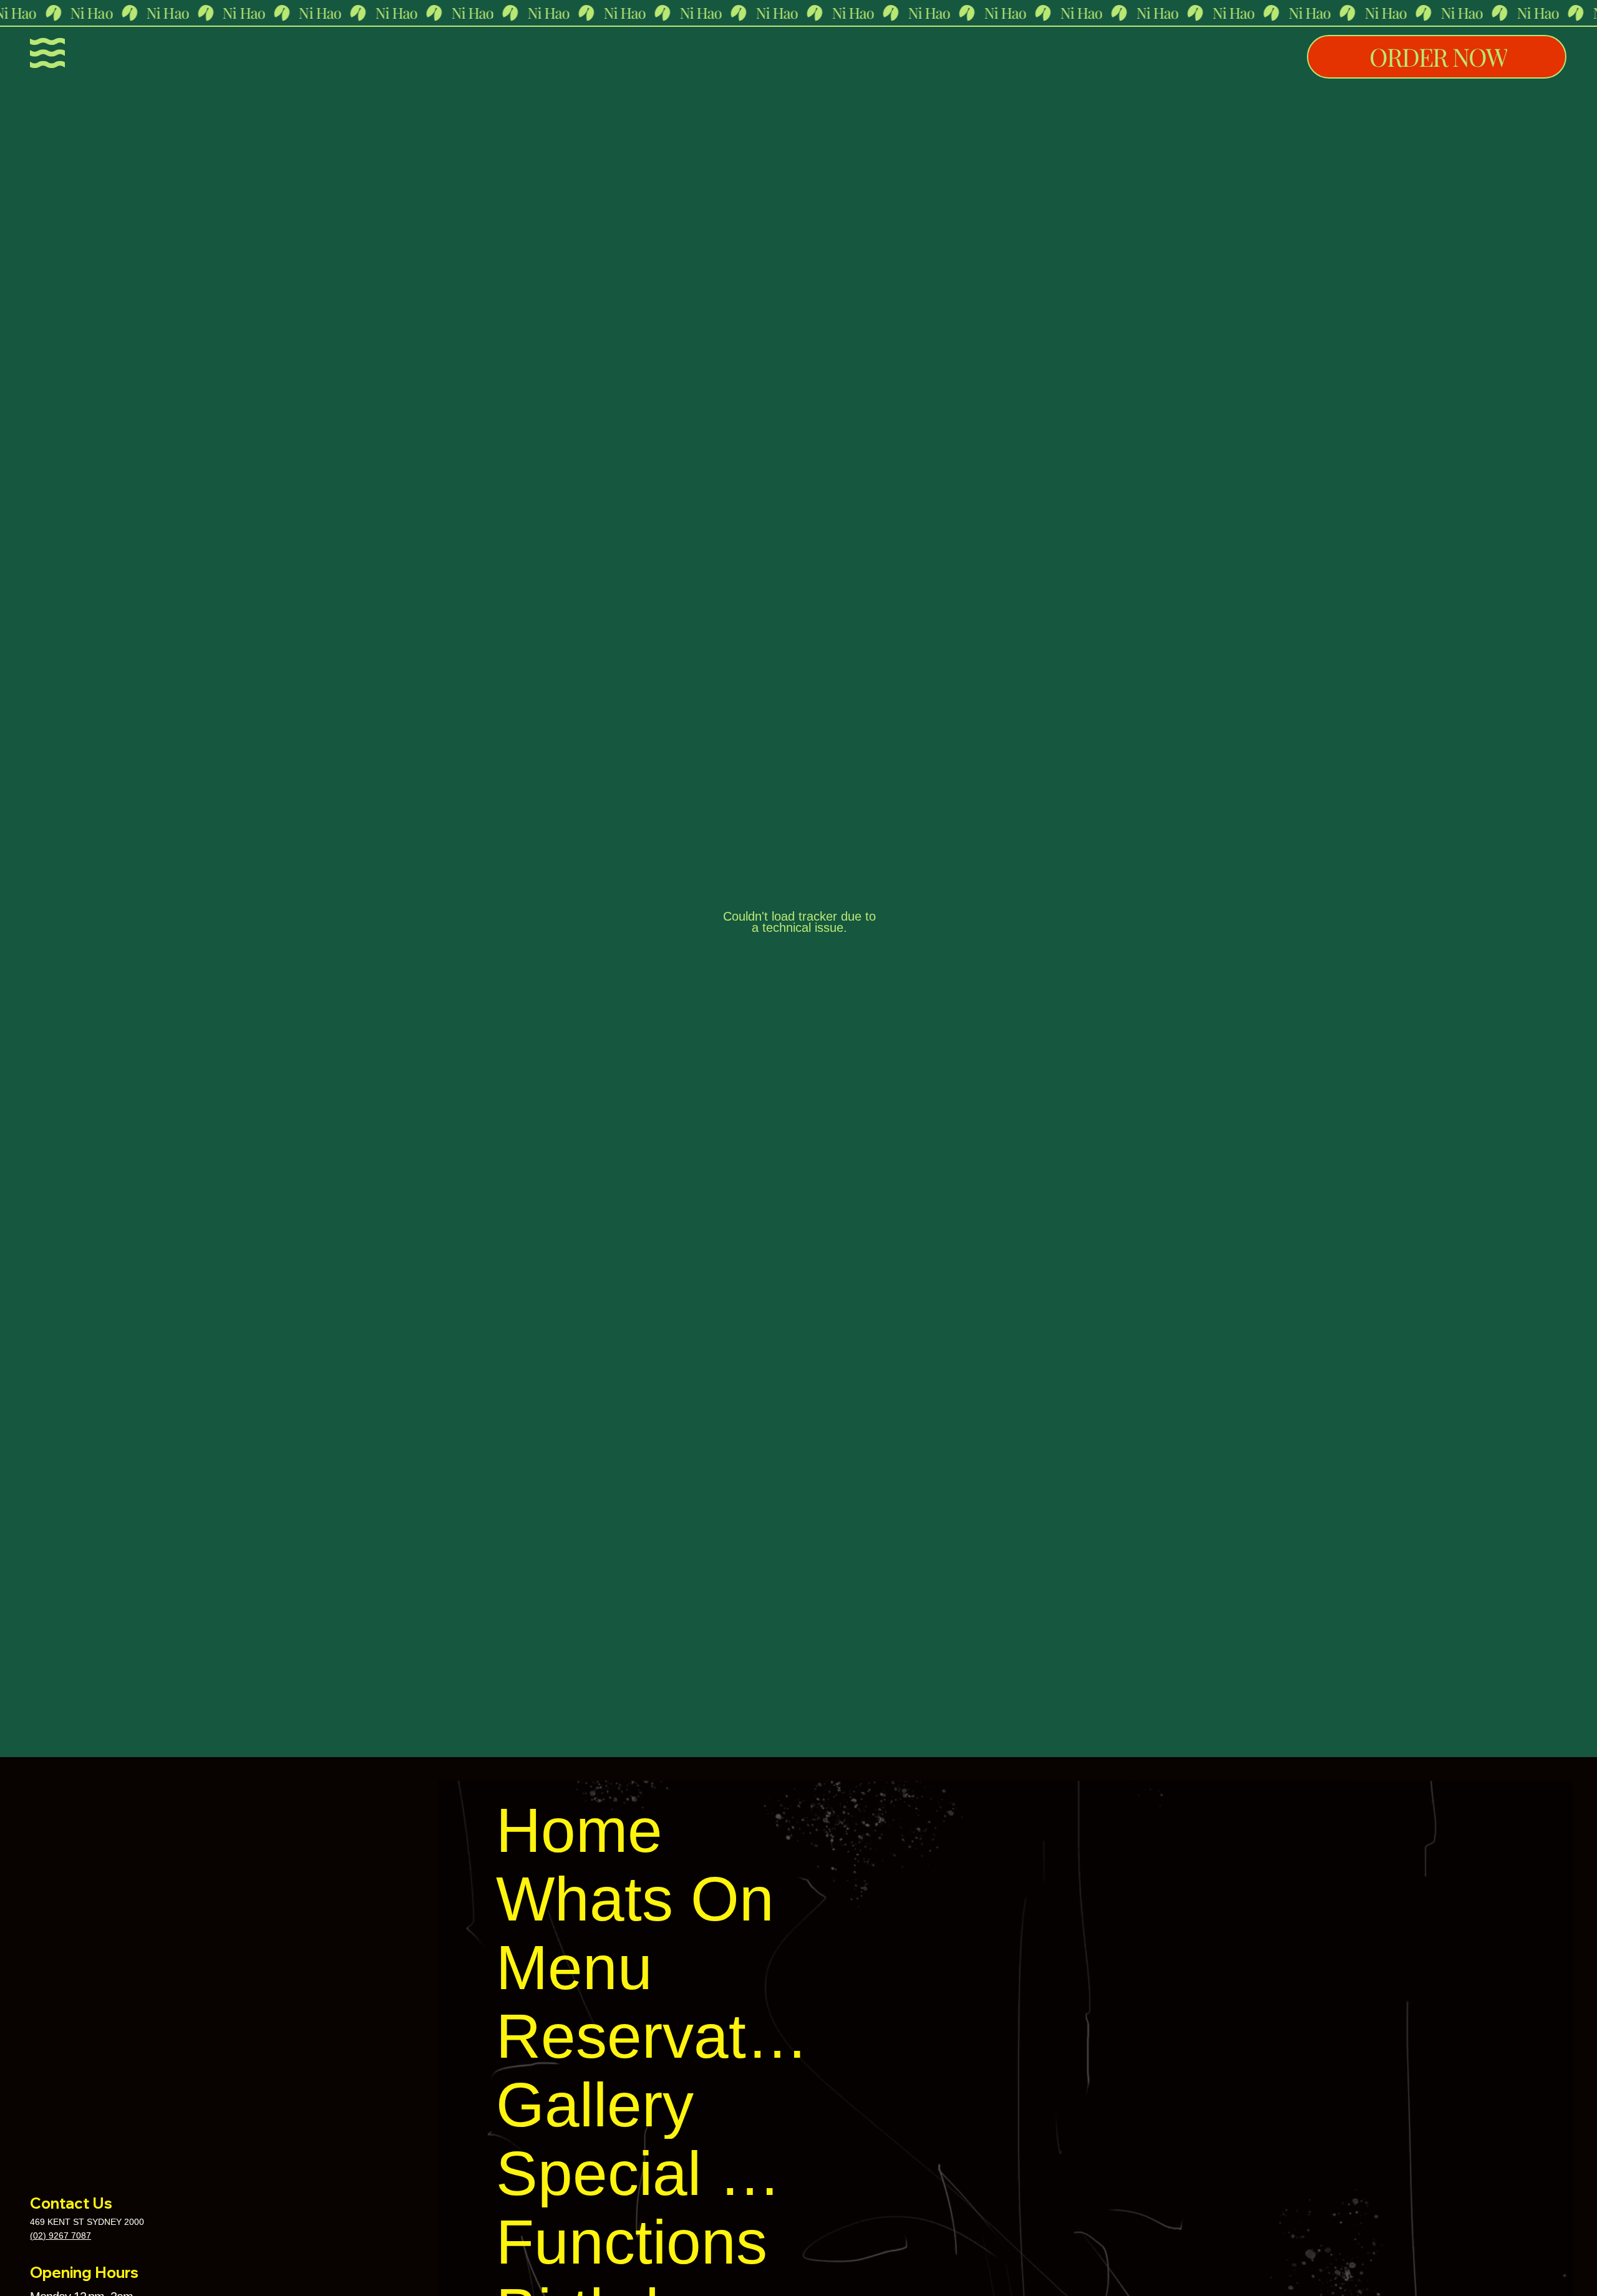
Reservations (657, 2036)
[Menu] (47, 53)
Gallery (595, 2105)
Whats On (635, 1899)
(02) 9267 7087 (61, 2235)
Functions (632, 2242)
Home (579, 1830)
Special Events (657, 2173)
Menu (574, 1967)
